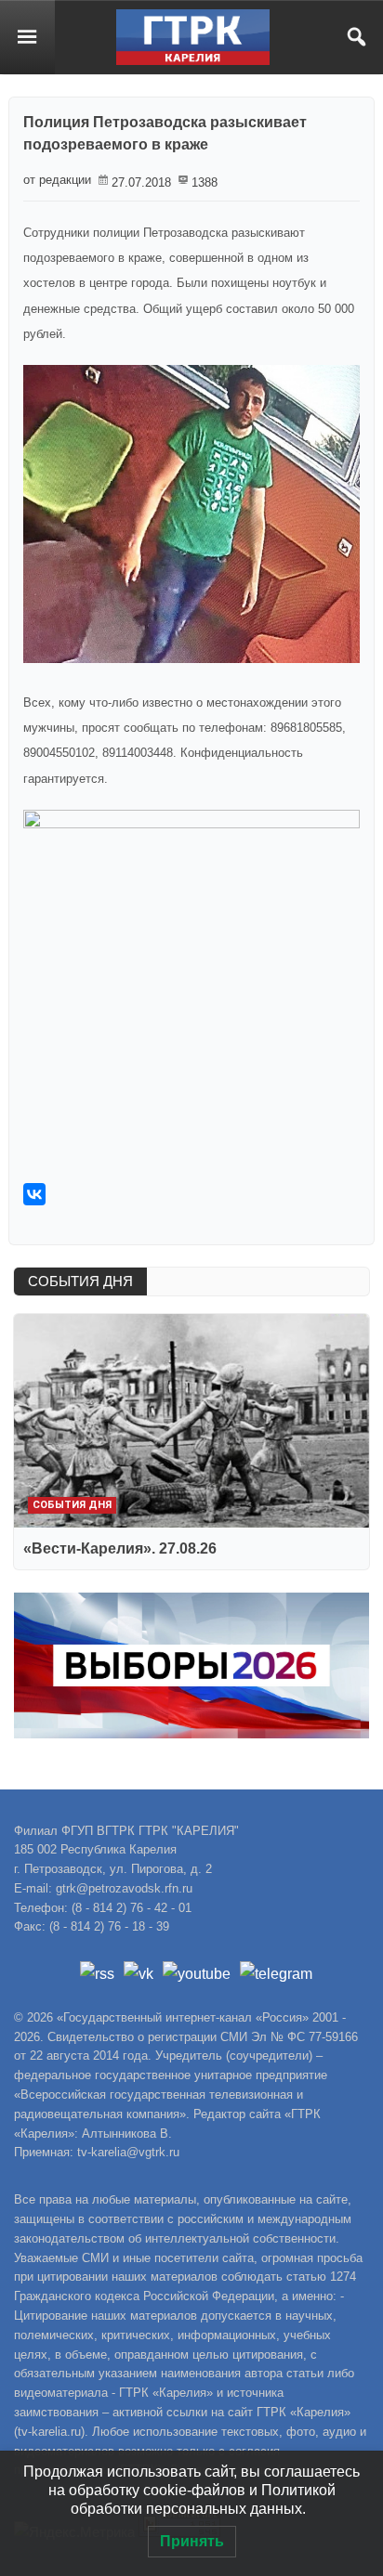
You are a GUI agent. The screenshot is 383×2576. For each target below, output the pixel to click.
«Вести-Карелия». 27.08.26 (120, 1548)
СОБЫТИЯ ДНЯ (80, 1281)
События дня (72, 1505)
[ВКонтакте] (34, 1194)
